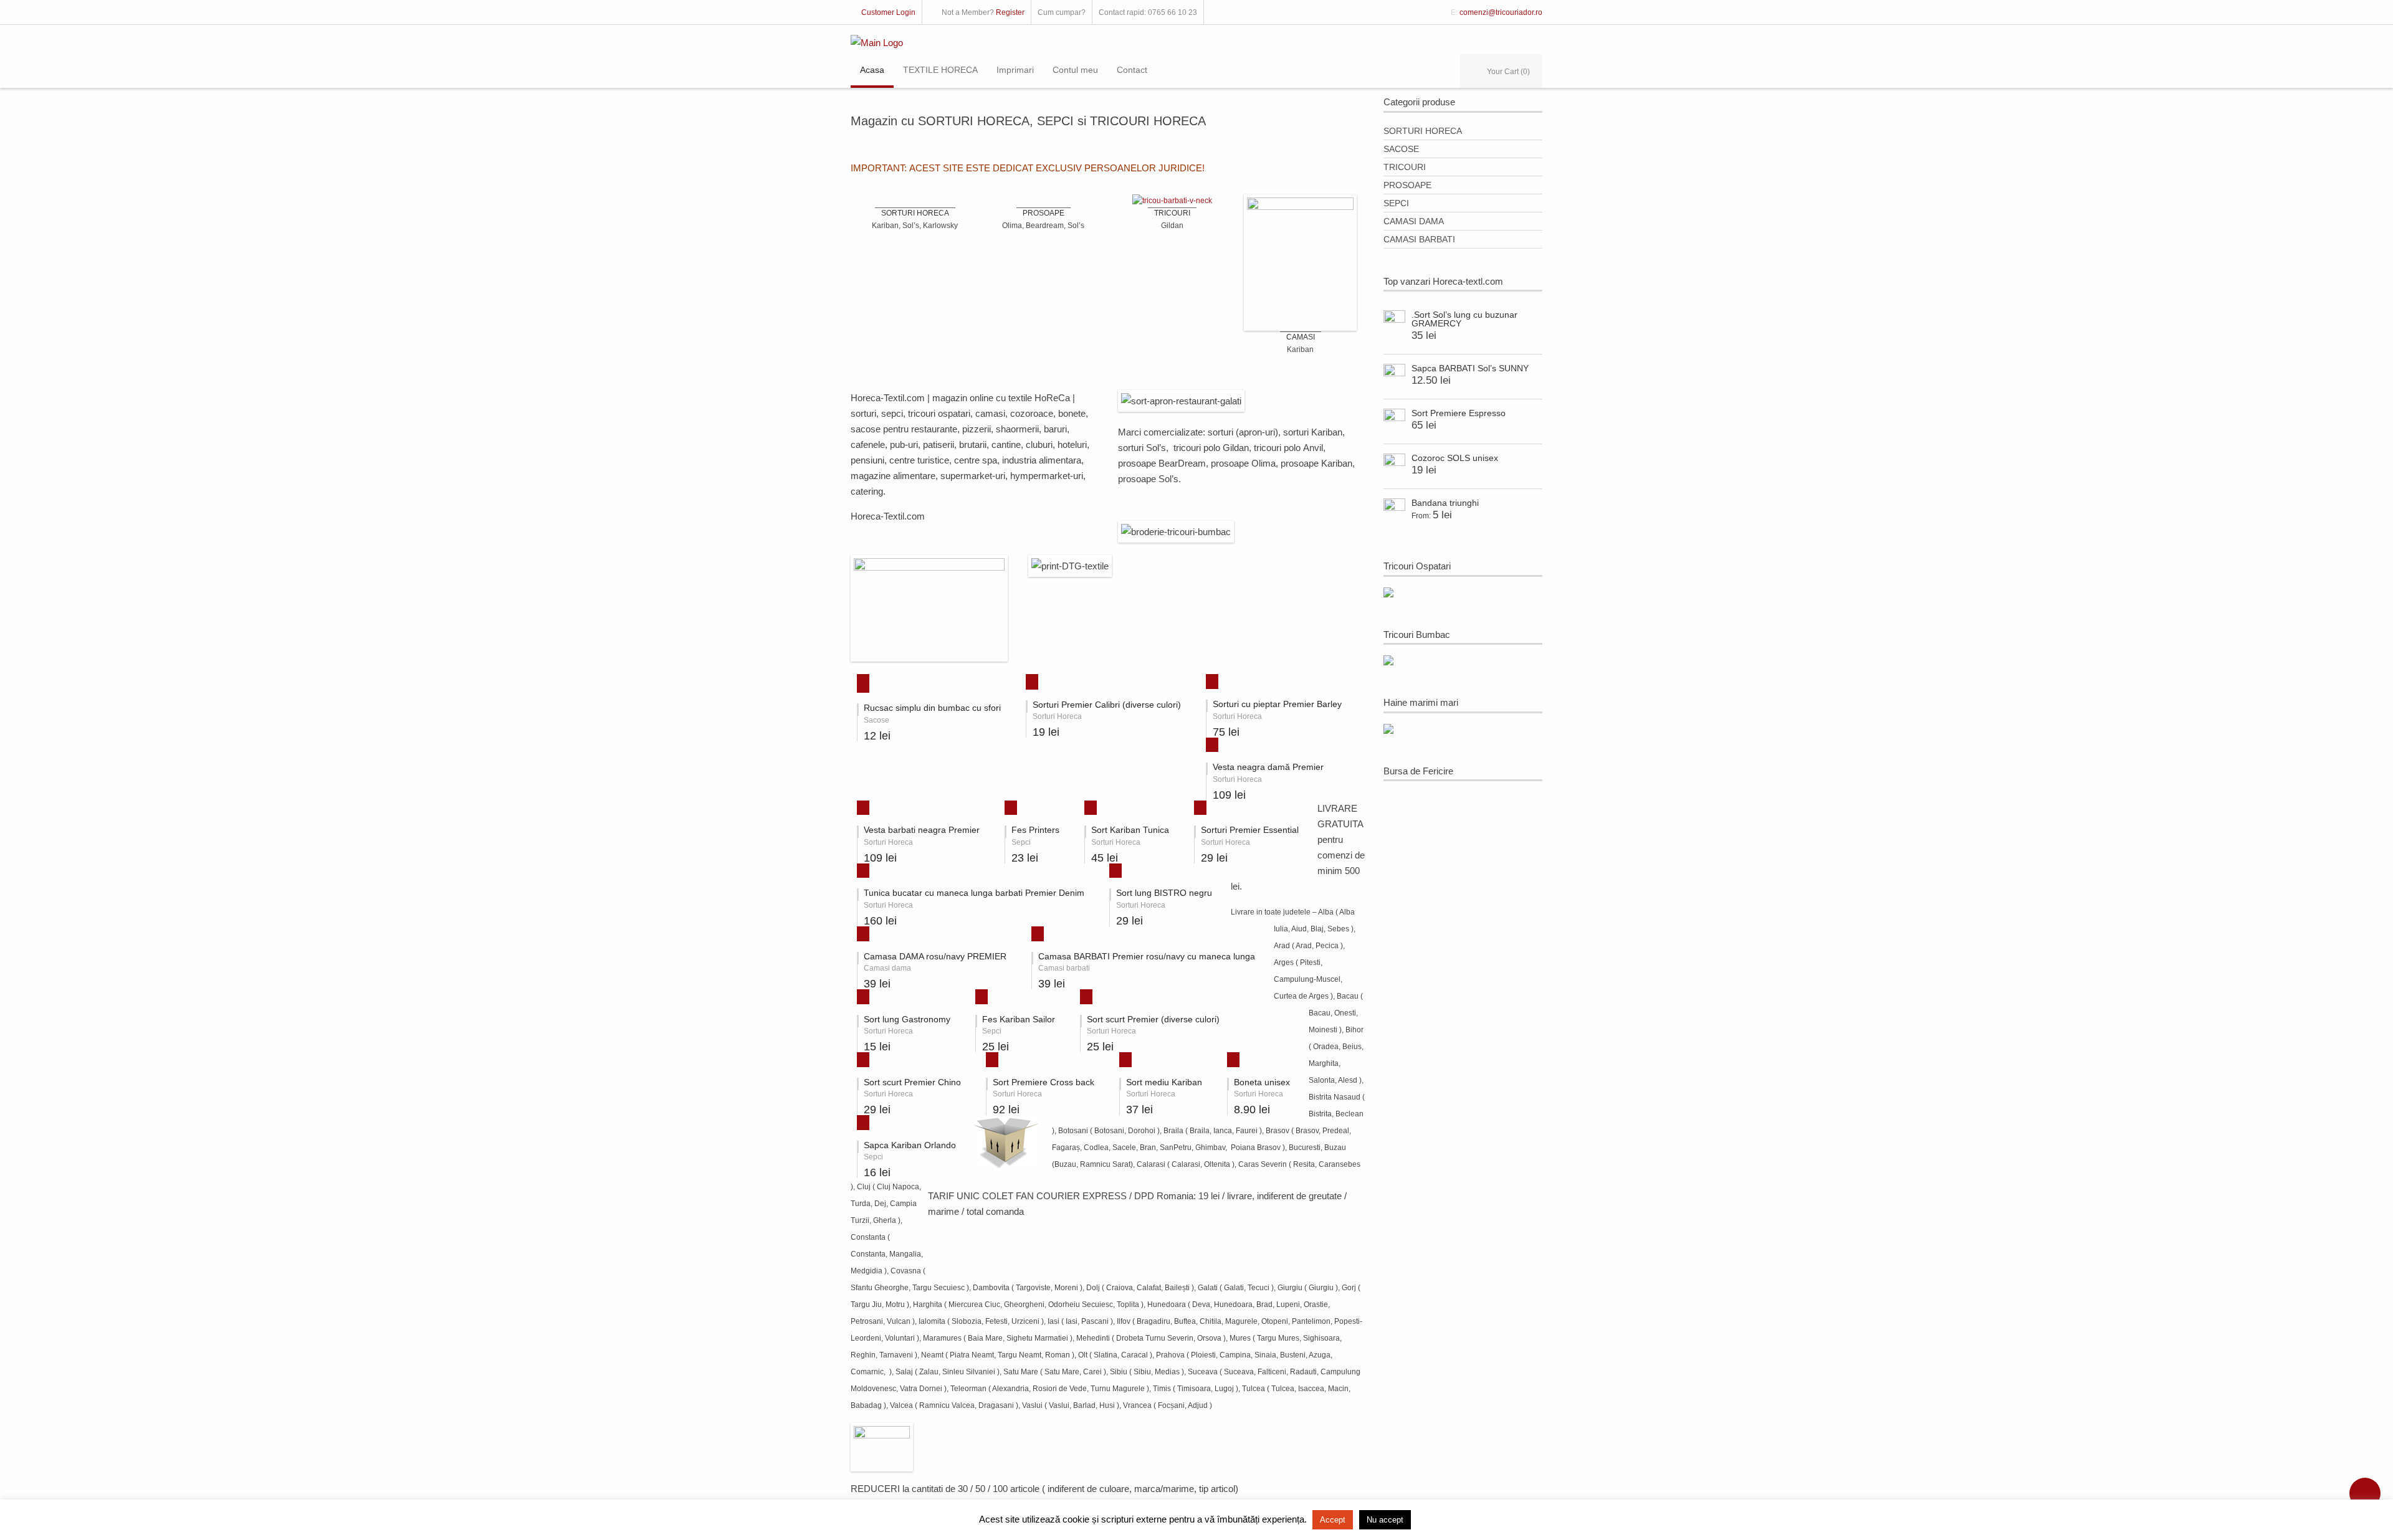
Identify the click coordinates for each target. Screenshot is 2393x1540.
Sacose (1401, 149)
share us (2365, 1493)
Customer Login (888, 12)
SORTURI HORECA (915, 213)
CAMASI (1301, 337)
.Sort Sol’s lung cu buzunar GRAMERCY (1464, 319)
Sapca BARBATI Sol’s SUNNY (1470, 368)
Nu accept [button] (1385, 1520)
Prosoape (1407, 185)
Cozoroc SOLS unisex (1455, 458)
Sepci (1396, 203)
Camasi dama (1414, 221)
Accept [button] (1333, 1520)
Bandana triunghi (1445, 503)
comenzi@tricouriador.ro (1501, 12)
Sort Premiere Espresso (1459, 413)
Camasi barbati (1419, 239)
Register (1010, 12)
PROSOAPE (1044, 213)
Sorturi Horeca (1423, 131)
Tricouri (1405, 167)
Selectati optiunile (858, 682)
